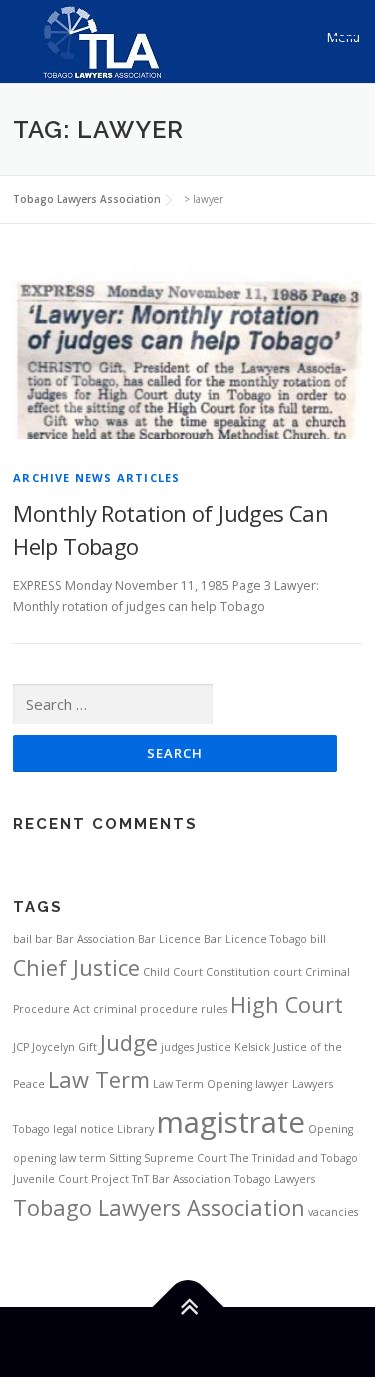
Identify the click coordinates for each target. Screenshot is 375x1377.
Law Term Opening (202, 1084)
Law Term (99, 1079)
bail (22, 939)
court (287, 972)
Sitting (125, 1158)
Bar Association (95, 939)
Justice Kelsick (233, 1047)
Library (135, 1129)
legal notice (83, 1129)
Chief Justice (76, 967)
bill (318, 939)
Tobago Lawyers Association (159, 1207)
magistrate (231, 1122)
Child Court (173, 972)
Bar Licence (169, 939)
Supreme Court (185, 1158)
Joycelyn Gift (64, 1047)
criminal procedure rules (160, 1009)
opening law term (59, 1158)
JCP (21, 1047)
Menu (343, 37)
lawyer (272, 1084)
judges (177, 1047)
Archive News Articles (96, 477)
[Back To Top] (187, 1306)
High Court (286, 1004)
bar (44, 939)
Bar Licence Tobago (255, 939)
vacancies (333, 1212)
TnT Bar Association (181, 1179)
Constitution (238, 972)
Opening (330, 1129)
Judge (129, 1042)
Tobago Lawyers (274, 1179)
